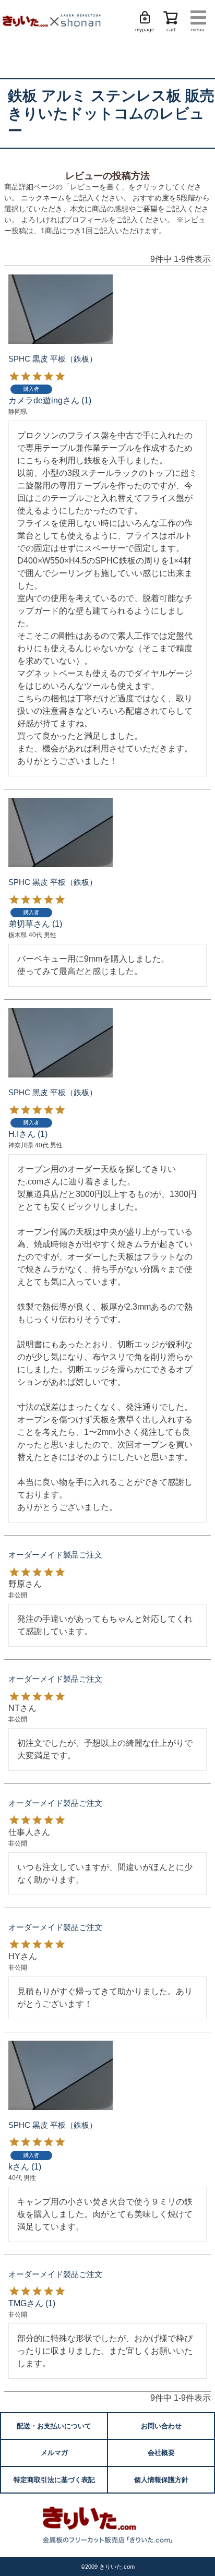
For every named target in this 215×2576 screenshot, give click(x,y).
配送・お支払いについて (54, 2426)
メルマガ (54, 2453)
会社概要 (161, 2453)
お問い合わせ (161, 2426)
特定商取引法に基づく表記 (54, 2480)
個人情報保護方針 (161, 2480)
